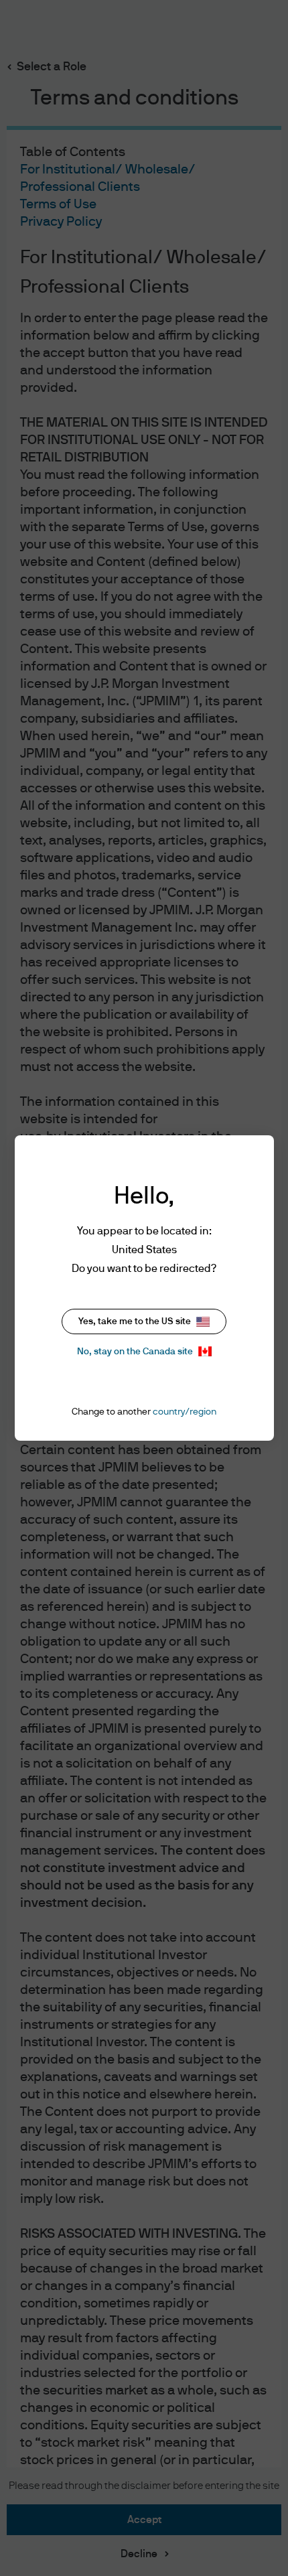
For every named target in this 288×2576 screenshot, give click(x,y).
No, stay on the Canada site (135, 1352)
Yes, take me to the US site (135, 1321)
